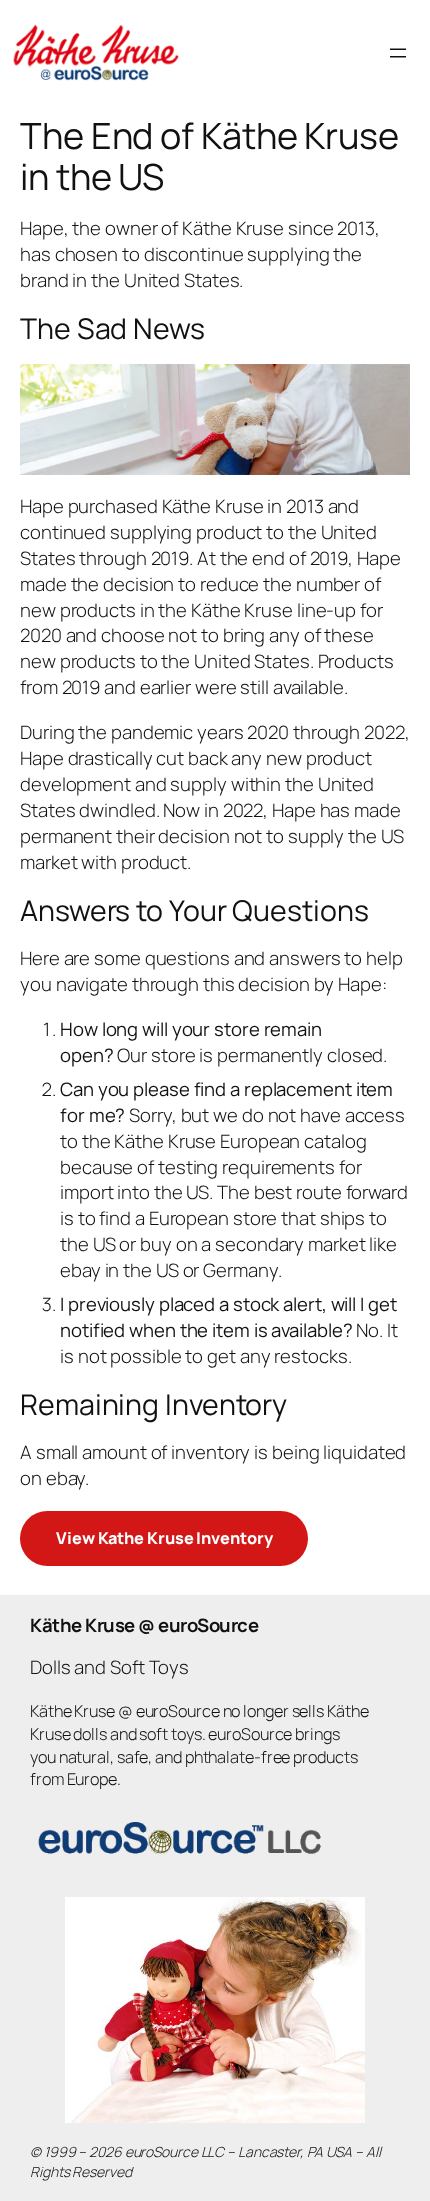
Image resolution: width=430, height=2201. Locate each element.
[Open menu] (398, 53)
